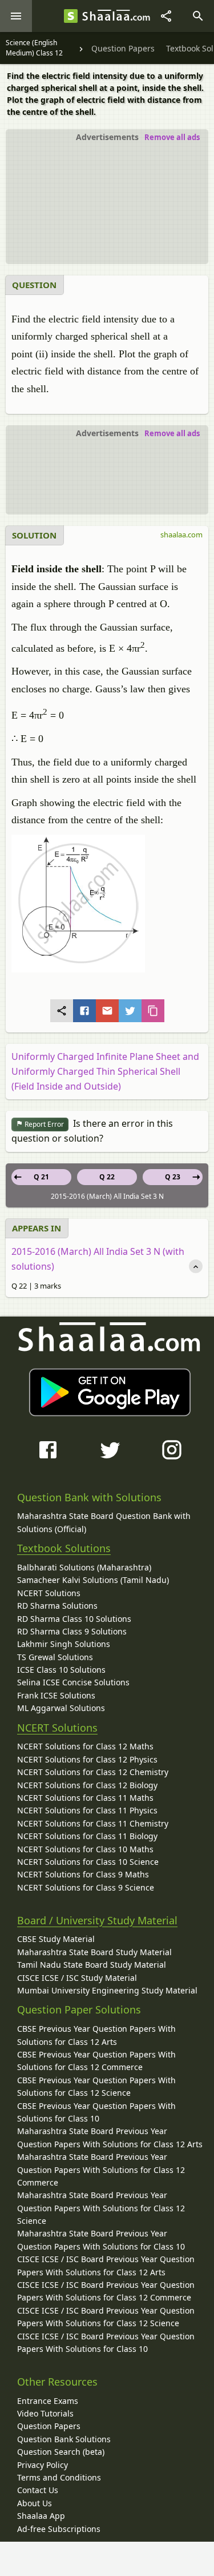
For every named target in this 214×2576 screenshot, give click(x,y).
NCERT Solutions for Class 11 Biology (87, 1836)
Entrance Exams (48, 2401)
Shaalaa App (41, 2516)
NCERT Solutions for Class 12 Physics (87, 1759)
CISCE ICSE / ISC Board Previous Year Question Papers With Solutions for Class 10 (106, 2342)
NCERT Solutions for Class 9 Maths (83, 1874)
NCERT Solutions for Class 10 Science (88, 1862)
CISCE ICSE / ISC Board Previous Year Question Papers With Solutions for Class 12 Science (106, 2317)
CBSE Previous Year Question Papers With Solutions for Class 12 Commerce (96, 2061)
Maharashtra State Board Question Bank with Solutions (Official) (104, 1522)
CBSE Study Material (56, 1939)
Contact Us (38, 2490)
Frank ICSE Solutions (56, 1695)
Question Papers (49, 2426)
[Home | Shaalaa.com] (71, 16)
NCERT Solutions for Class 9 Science (86, 1887)
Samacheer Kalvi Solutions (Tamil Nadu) (93, 1580)
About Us (35, 2503)
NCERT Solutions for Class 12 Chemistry (93, 1772)
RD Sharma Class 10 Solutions (74, 1619)
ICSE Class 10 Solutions (61, 1670)
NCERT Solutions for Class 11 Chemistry (93, 1823)
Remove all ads (172, 137)
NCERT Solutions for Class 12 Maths (85, 1746)
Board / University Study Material (97, 1920)
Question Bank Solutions (64, 2439)
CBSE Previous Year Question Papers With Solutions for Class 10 (96, 2112)
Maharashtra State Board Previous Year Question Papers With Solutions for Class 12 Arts (110, 2137)
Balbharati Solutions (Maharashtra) (84, 1567)
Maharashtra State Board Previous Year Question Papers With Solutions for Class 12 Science (101, 2208)
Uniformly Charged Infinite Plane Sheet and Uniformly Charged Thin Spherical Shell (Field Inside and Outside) (105, 1071)
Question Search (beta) (61, 2452)
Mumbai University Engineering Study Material (107, 1990)
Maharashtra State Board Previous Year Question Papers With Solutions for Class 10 (101, 2240)
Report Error (43, 1124)
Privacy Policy (43, 2465)
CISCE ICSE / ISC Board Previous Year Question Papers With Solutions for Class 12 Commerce (106, 2291)
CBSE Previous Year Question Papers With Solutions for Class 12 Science (96, 2086)
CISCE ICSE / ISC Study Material (77, 1978)
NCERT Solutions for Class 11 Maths (85, 1798)
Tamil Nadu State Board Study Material (92, 1965)
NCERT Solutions (49, 1593)
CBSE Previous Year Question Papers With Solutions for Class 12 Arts (96, 2035)
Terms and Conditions (59, 2477)
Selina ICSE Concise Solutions (73, 1682)
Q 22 (107, 1177)
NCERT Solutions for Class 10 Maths (85, 1849)
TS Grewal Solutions (55, 1657)
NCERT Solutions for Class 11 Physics (87, 1810)
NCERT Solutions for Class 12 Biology (87, 1785)
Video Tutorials (45, 2413)
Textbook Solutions (64, 1548)
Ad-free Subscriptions (59, 2529)
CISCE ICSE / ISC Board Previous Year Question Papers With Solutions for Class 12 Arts (106, 2265)
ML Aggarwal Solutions (61, 1708)
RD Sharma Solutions (57, 1606)
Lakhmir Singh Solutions (64, 1644)
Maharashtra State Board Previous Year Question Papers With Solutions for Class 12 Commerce (101, 2170)
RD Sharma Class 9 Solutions (72, 1631)
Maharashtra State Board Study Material (94, 1952)
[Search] (198, 16)
